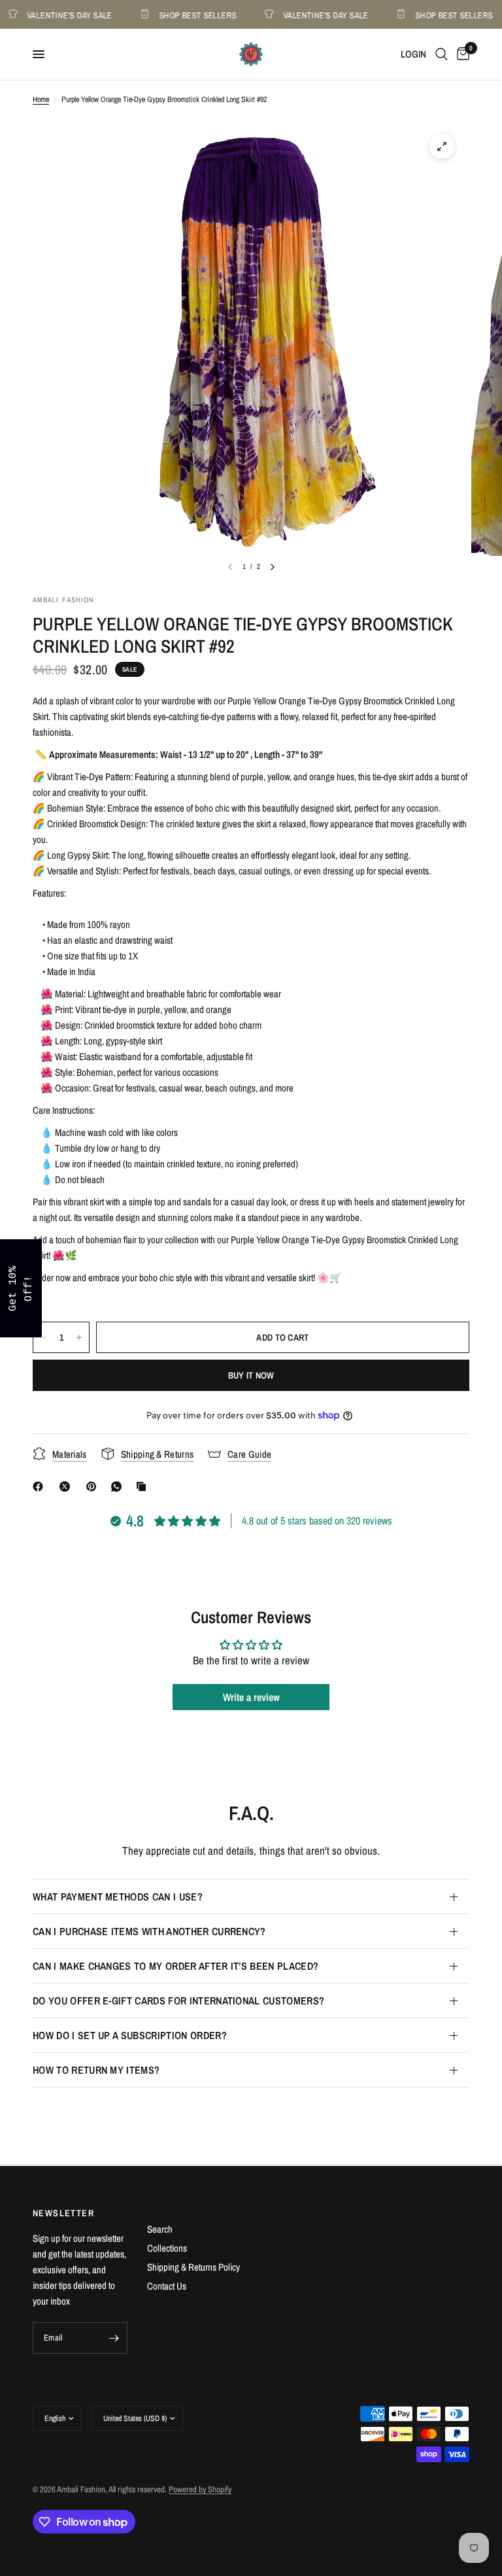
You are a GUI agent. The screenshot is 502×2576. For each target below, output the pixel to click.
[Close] (421, 1186)
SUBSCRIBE (343, 1322)
